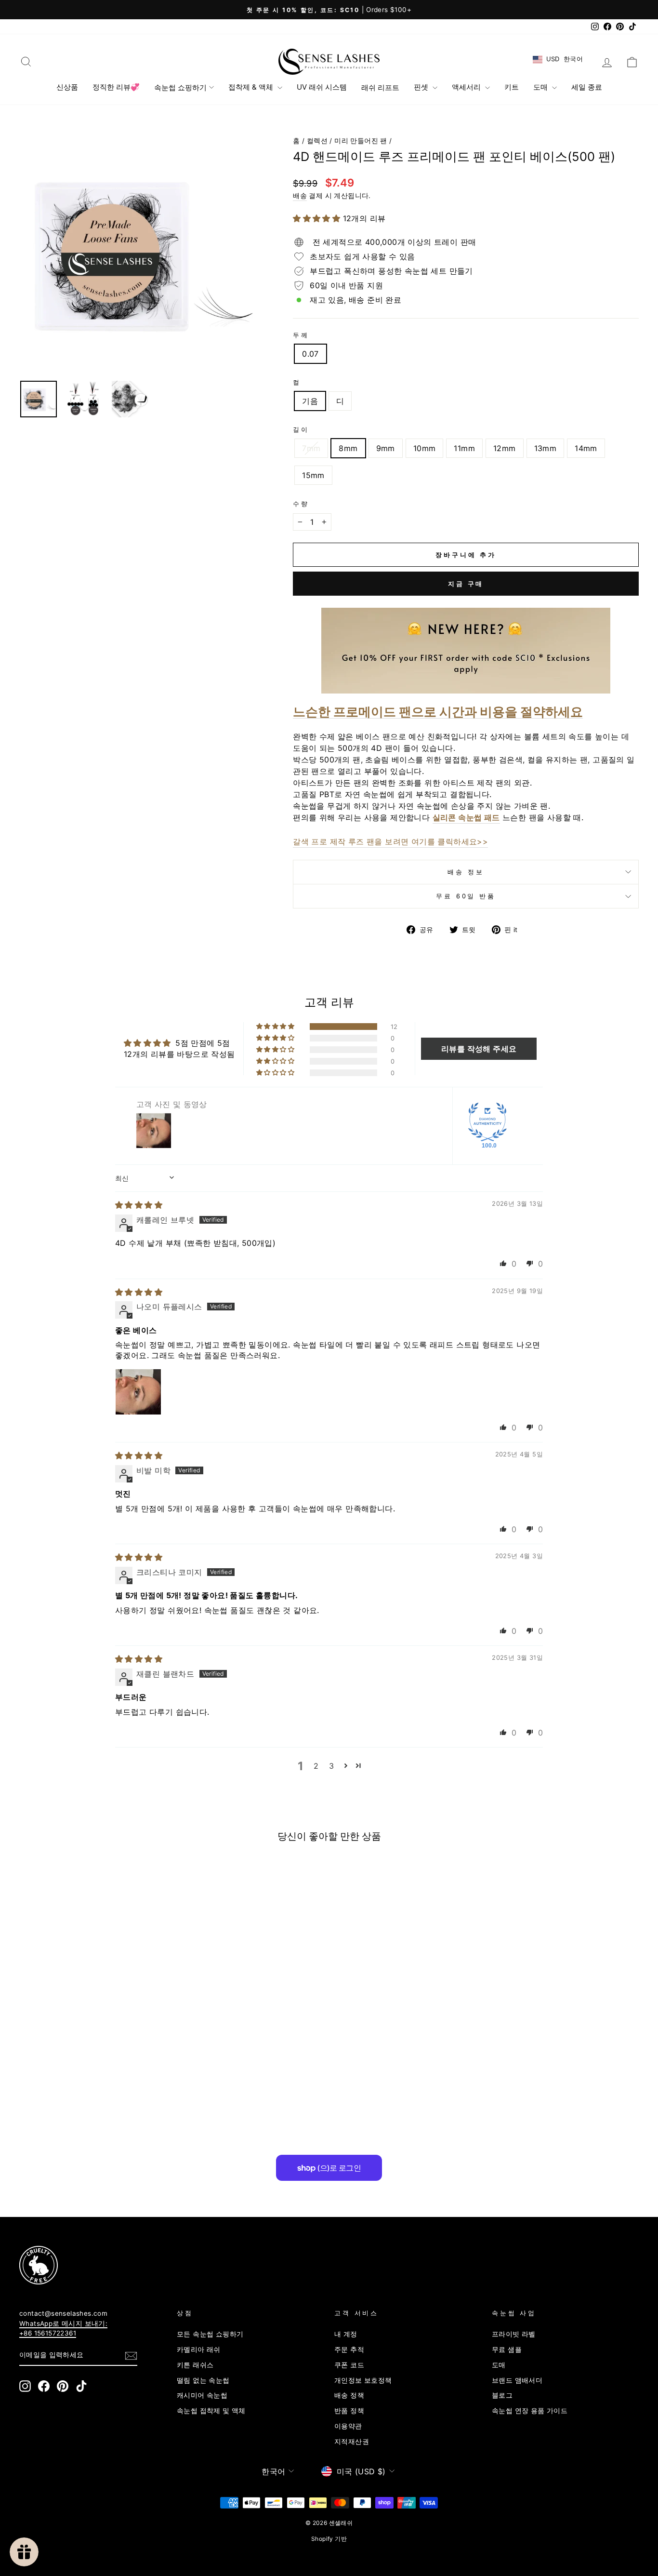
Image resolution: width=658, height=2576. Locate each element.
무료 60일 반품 (466, 896)
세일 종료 (587, 87)
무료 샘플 (507, 2349)
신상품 (67, 87)
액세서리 (467, 87)
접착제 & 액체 (252, 87)
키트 (512, 87)
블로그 (502, 2395)
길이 (301, 430)
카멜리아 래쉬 (199, 2349)
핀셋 (422, 87)
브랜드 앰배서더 (517, 2380)
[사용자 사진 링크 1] (138, 1392)
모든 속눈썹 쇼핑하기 (210, 2334)
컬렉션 (317, 141)
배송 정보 (466, 872)
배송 (300, 196)
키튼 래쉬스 (195, 2365)
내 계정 (346, 2334)
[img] (139, 1205)
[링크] (313, 2265)
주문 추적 (349, 2349)
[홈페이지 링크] (329, 62)
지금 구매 (466, 584)
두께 (301, 335)
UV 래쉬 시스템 (322, 87)
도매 (541, 87)
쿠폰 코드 (349, 2365)
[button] (318, 218)
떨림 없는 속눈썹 (203, 2380)
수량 (301, 504)
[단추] (140, 252)
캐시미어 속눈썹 (202, 2395)
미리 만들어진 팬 (361, 141)
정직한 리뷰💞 (116, 87)
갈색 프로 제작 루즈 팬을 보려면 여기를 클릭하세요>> (390, 841)
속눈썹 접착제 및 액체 (211, 2411)
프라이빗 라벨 (514, 2334)
